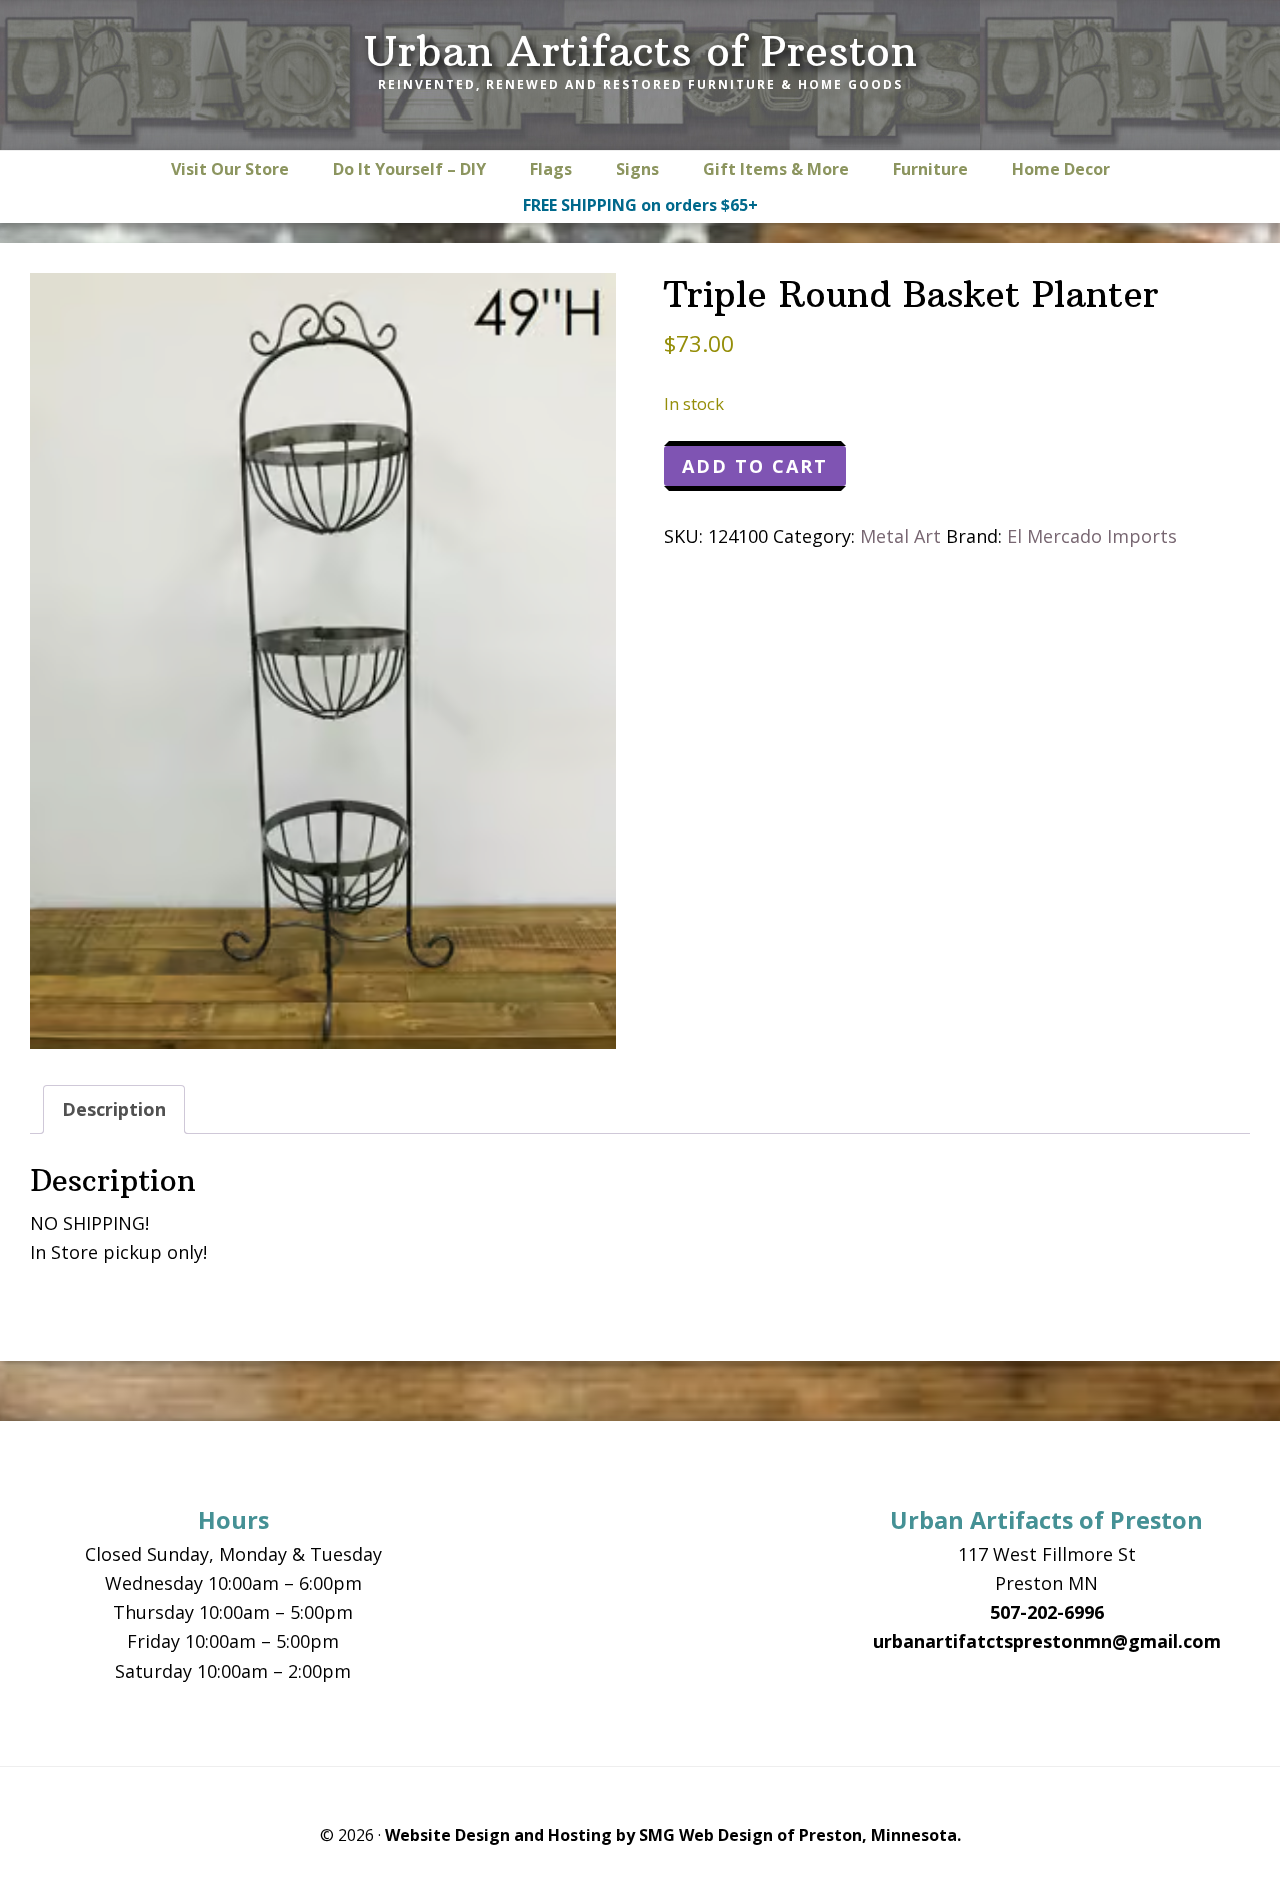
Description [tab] (114, 1109)
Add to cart (755, 466)
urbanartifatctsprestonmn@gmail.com (1047, 1641)
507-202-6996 (1047, 1612)
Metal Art (900, 536)
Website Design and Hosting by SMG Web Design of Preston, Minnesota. (673, 1835)
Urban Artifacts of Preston (640, 51)
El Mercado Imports (1092, 536)
